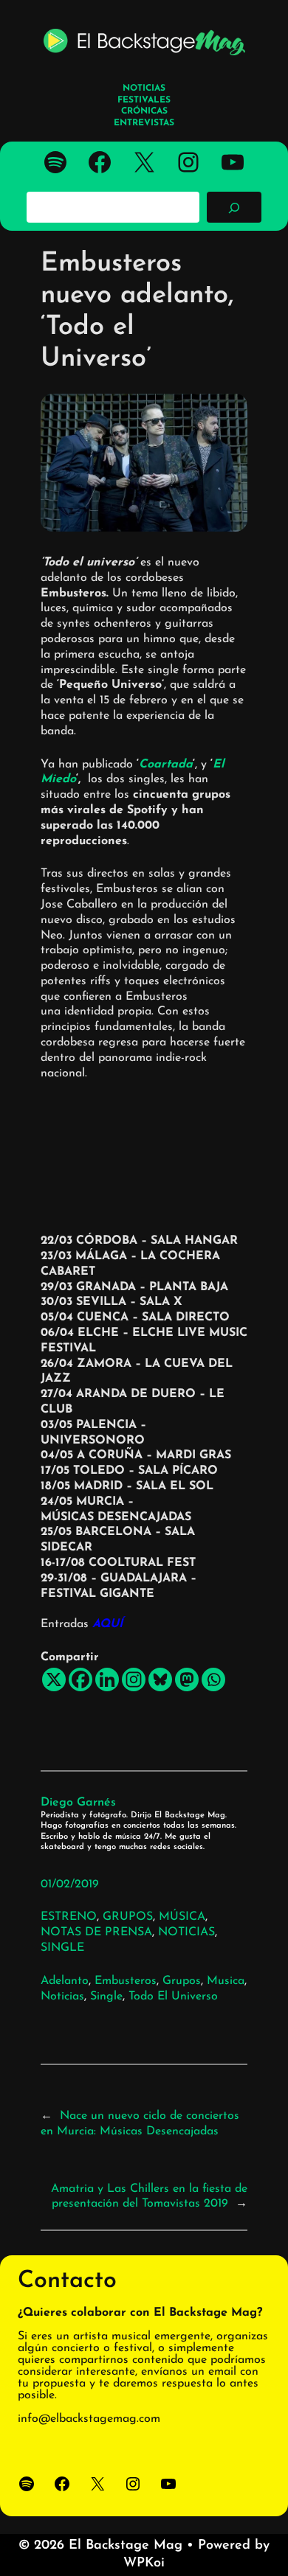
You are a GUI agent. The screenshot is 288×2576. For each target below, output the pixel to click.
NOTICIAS (186, 1932)
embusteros (126, 1981)
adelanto (65, 1981)
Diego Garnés (78, 1803)
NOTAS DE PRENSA (96, 1932)
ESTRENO (69, 1917)
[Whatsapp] (213, 1679)
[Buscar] (234, 207)
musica (226, 1981)
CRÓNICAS (144, 111)
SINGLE (62, 1948)
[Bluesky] (160, 1679)
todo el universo (173, 1997)
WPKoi (144, 2563)
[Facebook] (80, 1679)
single (106, 1997)
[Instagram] (134, 1679)
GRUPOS (128, 1917)
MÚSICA (182, 1917)
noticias (62, 1997)
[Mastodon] (187, 1679)
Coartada (166, 765)
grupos (182, 1981)
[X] (54, 1679)
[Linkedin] (107, 1679)
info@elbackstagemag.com (89, 2419)
